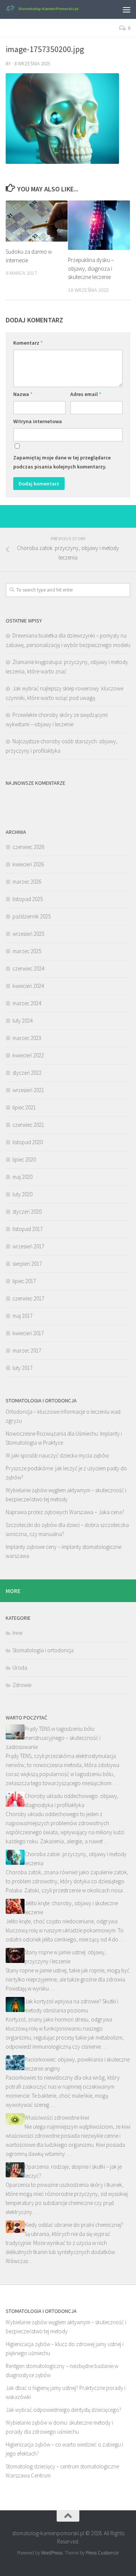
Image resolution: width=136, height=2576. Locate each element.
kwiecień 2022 (28, 1055)
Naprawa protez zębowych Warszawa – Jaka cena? (65, 1512)
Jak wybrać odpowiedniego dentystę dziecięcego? (63, 2410)
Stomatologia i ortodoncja (43, 1650)
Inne (17, 1633)
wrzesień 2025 (28, 934)
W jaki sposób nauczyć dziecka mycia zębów (57, 1455)
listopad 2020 (28, 1142)
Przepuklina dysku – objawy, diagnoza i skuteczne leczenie (91, 268)
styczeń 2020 (27, 1212)
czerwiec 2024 (28, 968)
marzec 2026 (27, 882)
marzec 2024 (27, 1003)
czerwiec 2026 (28, 847)
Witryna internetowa (38, 421)
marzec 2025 (27, 951)
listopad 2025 (28, 899)
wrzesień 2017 (28, 1246)
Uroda (20, 1668)
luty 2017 (22, 1368)
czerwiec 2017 (28, 1298)
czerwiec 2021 (28, 1125)
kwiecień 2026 (28, 864)
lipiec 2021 (24, 1107)
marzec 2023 (27, 1038)
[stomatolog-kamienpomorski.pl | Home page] (54, 9)
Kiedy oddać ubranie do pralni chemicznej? (74, 2225)
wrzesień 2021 (28, 1090)
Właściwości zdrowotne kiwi (57, 2118)
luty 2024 (22, 1021)
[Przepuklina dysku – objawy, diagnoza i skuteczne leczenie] (99, 225)
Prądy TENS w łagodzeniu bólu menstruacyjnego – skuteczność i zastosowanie (53, 1738)
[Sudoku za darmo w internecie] (37, 221)
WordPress (52, 2553)
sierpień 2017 (27, 1264)
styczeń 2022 (27, 1073)
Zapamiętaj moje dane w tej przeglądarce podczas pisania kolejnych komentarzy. (62, 462)
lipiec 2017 (24, 1281)
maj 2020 (22, 1177)
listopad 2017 (28, 1229)
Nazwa (23, 394)
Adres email (86, 394)
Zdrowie (22, 1685)
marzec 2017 (27, 1350)
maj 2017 (22, 1316)
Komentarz (28, 343)
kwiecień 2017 (28, 1333)
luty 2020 (22, 1194)
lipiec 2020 (24, 1159)
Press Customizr (102, 2553)
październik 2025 (32, 916)
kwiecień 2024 (28, 986)
